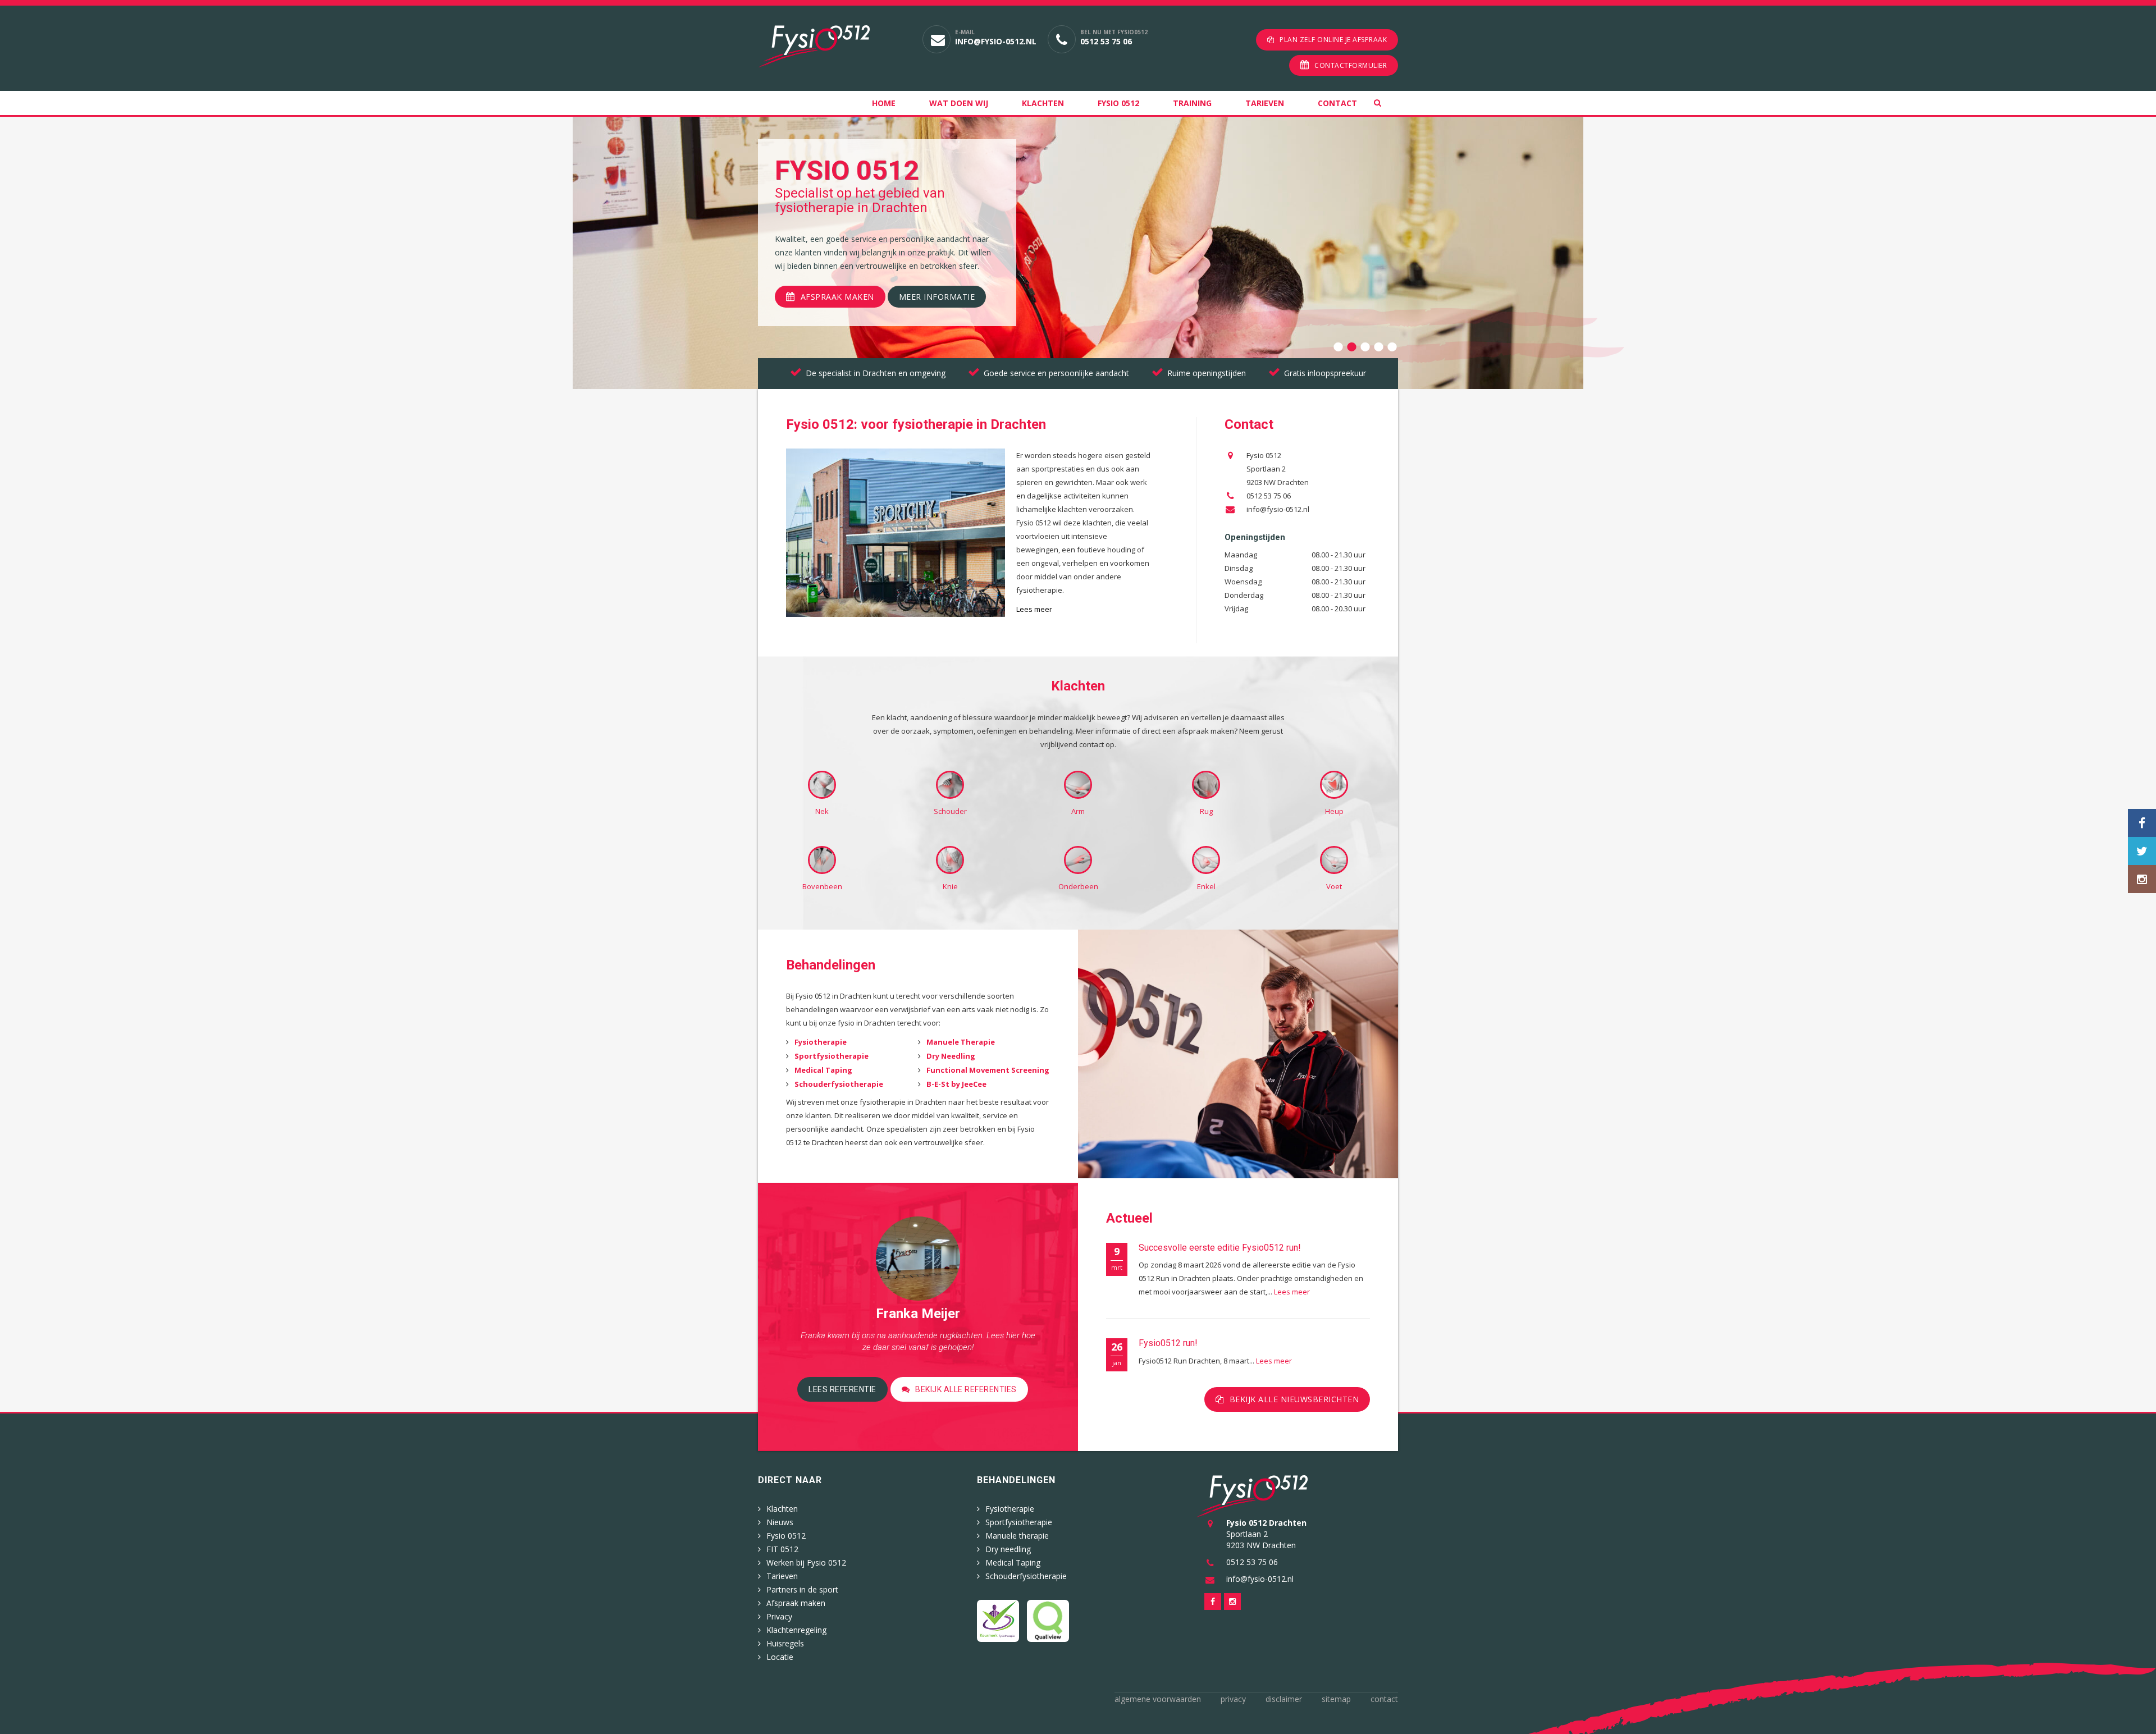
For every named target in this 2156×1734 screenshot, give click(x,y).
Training (1192, 103)
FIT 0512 (782, 1549)
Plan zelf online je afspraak (1333, 40)
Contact (1337, 103)
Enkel (1206, 886)
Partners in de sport (802, 1589)
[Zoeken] (1386, 103)
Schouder (950, 811)
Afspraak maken (837, 297)
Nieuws (780, 1522)
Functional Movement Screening (988, 1070)
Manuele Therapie (961, 1042)
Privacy (779, 1616)
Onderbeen (1078, 886)
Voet (1334, 886)
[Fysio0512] (1252, 1495)
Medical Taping (823, 1070)
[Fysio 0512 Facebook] (2142, 823)
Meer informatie (937, 297)
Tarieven (1265, 103)
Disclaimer (1284, 1699)
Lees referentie (842, 1389)
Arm (1078, 811)
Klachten (1043, 103)
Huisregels (785, 1643)
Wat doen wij (959, 103)
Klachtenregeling (796, 1630)
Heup (1334, 811)
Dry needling (1008, 1549)
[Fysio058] (832, 46)
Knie (950, 886)
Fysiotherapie (821, 1042)
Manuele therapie (1017, 1536)
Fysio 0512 (1118, 103)
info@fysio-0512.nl (996, 41)
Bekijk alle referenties (966, 1389)
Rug (1206, 811)
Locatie (780, 1657)
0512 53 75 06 (1106, 41)
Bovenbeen (822, 886)
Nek (822, 811)
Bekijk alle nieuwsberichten (1294, 1399)
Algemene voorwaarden (1158, 1699)
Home (884, 103)
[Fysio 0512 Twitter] (2142, 851)
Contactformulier (1351, 65)
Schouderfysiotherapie (839, 1084)
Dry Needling (951, 1056)
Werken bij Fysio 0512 (806, 1563)
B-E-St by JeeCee (956, 1084)
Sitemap (1336, 1699)
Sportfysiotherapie (832, 1056)
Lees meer (1292, 1292)
